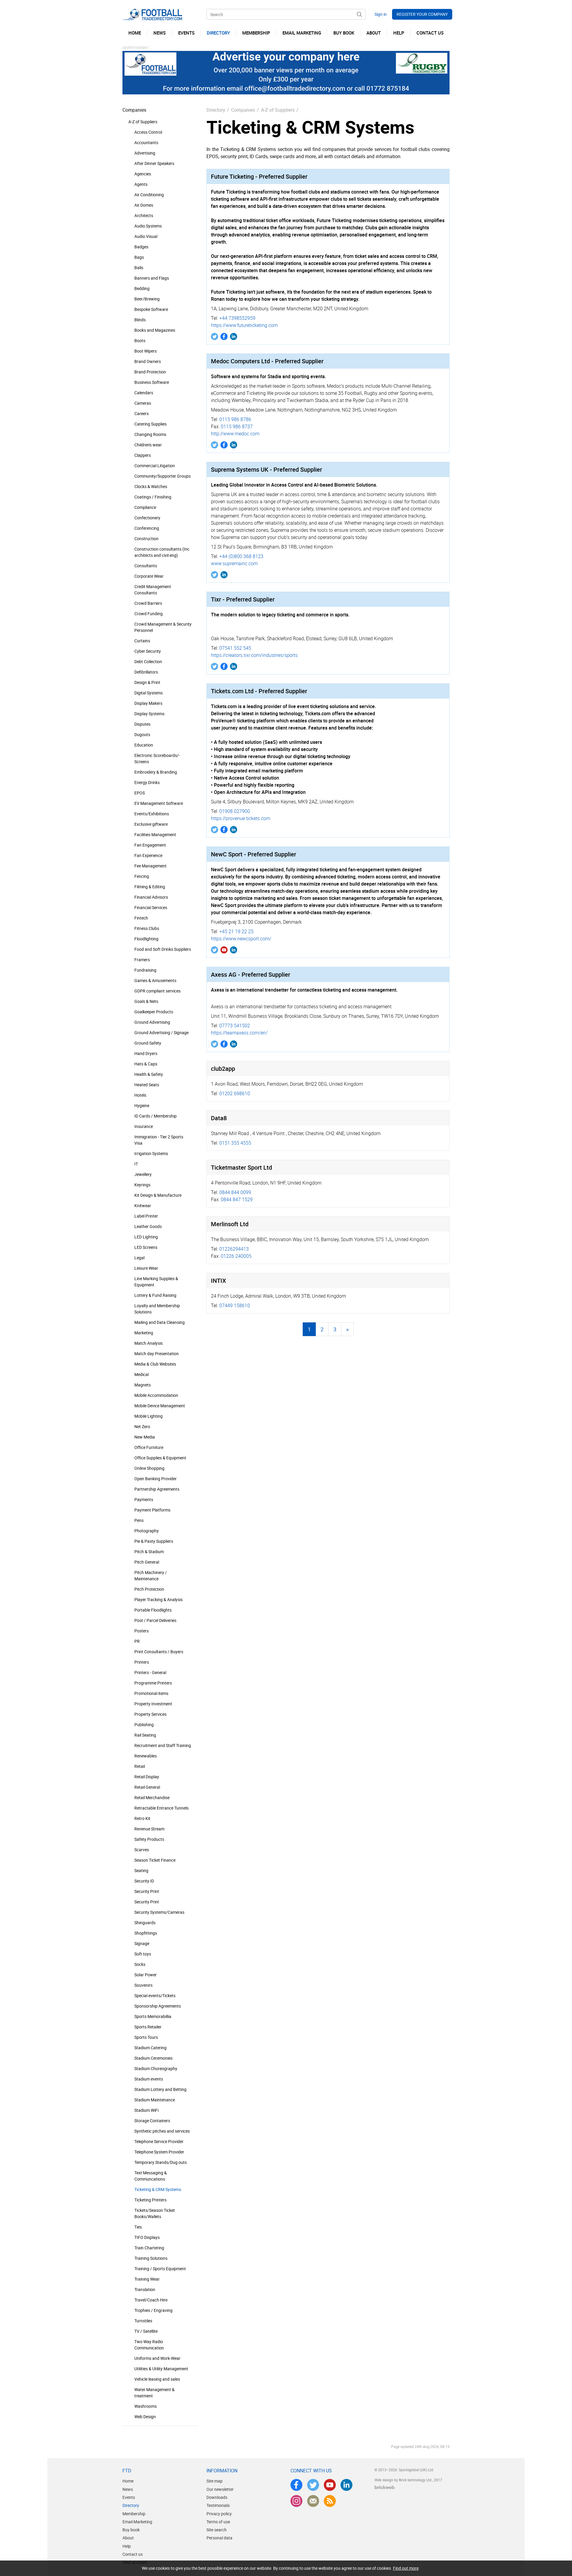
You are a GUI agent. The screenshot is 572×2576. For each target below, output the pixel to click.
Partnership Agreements (157, 1489)
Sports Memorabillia (153, 2016)
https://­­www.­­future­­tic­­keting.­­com (244, 325)
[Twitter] (214, 336)
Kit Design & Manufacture (158, 1195)
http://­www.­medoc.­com (235, 434)
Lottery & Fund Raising (155, 1295)
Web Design (145, 2417)
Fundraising (145, 970)
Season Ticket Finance (155, 1860)
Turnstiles (143, 2321)
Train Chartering (149, 2248)
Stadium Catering (150, 2048)
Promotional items (151, 1693)
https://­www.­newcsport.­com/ (241, 939)
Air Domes (144, 205)
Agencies (143, 174)
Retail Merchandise (152, 1797)
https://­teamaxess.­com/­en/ (239, 1033)
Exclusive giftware (151, 824)
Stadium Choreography (156, 2068)
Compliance (145, 507)
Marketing (144, 1333)
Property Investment (153, 1704)
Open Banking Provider (156, 1479)
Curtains (142, 641)
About (128, 2538)
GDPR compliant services (157, 991)
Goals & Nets (146, 1001)
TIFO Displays (147, 2237)
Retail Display (147, 1777)
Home (128, 2481)
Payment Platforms (152, 1510)
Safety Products (149, 1839)
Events (129, 2497)
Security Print (147, 1891)
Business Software (152, 382)
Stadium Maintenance (155, 2100)
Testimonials (218, 2505)
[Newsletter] (313, 2501)
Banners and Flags (152, 278)
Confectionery (147, 518)
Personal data (219, 2538)
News (128, 2489)
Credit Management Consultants (153, 590)
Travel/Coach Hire (151, 2300)
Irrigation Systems (151, 1153)
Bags (139, 257)
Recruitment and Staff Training (163, 1745)
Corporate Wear (149, 576)
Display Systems (149, 714)
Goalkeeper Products (154, 1012)
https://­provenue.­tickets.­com (241, 818)
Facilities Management (155, 834)
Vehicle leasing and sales (157, 2379)
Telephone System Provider (159, 2152)
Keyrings (142, 1185)
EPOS (140, 793)
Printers (142, 1662)
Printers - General (150, 1672)
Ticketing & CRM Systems (158, 2189)
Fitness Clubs (147, 928)
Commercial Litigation (155, 466)
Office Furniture (149, 1447)
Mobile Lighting (149, 1416)
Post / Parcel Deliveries (155, 1620)
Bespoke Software (151, 309)
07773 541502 (235, 1026)
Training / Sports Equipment (160, 2269)
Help (127, 2546)
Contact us (133, 2554)
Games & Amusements (155, 980)
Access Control (148, 132)
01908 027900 (235, 811)
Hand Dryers (146, 1053)
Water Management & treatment (154, 2393)
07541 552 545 (235, 648)
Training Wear (147, 2279)
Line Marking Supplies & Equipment (156, 1282)
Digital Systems (149, 693)
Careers (142, 413)
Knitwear (143, 1206)
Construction (146, 539)
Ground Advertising (152, 1022)
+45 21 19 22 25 (236, 931)
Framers (142, 960)
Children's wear (148, 445)
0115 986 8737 (237, 426)
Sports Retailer (148, 2027)
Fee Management (150, 866)
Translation (145, 2289)
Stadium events (149, 2079)
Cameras (143, 403)
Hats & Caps (146, 1064)
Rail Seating (145, 1735)
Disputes (142, 724)
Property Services (150, 1714)
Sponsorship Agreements (158, 2006)
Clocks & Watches (151, 486)
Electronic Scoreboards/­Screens (157, 758)
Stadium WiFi (146, 2110)
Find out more (406, 2568)
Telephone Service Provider (159, 2141)
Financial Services (151, 907)
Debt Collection (148, 661)
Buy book (131, 2530)
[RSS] (330, 2501)
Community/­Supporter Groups (163, 476)
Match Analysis (149, 1343)
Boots (140, 340)
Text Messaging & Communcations (151, 2176)
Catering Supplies (150, 424)
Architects (144, 215)
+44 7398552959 (237, 318)
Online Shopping (149, 1468)
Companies (134, 110)
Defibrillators (146, 672)
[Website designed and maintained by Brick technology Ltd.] (385, 2487)
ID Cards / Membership (156, 1116)
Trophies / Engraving (153, 2310)
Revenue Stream (149, 1829)
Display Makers (148, 703)
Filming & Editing (150, 887)
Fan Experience (148, 855)
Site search (217, 2530)
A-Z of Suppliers (143, 122)
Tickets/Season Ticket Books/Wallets (155, 2213)
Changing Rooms (150, 434)
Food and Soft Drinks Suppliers (163, 949)
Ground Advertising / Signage (161, 1033)
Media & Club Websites (155, 1364)
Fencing (142, 876)
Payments (144, 1499)
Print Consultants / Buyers (159, 1652)
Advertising (145, 153)
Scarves (142, 1850)
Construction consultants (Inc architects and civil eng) (162, 552)
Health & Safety (149, 1074)
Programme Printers (153, 1683)
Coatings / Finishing (153, 497)
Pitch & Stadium (149, 1552)
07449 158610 (235, 1305)
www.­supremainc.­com (234, 563)
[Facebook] (224, 336)
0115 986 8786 (235, 419)
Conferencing (147, 528)
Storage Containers (152, 2121)
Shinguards (145, 1923)
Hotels (140, 1095)
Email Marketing (137, 2522)
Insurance (144, 1126)
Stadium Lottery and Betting (160, 2089)
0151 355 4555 (235, 1143)
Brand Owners (148, 361)
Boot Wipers (146, 351)
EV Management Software (159, 803)
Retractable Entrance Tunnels (161, 1808)
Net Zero (142, 1426)
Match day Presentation (157, 1354)
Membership (134, 2514)
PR (137, 1641)
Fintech (141, 918)
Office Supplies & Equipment (160, 1458)
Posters (142, 1631)
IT (136, 1164)
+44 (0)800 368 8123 (241, 556)
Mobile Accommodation (156, 1395)
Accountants (146, 142)
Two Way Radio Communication (149, 2345)
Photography (147, 1531)
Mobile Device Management (160, 1406)
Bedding (142, 288)
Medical (142, 1374)
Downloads (217, 2497)
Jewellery (143, 1174)
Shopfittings (146, 1933)
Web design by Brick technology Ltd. (403, 2480)
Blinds (140, 320)
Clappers (143, 455)
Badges (141, 247)
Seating (141, 1870)
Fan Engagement (150, 845)
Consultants (146, 566)
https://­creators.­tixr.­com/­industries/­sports (254, 655)
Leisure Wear (146, 1268)
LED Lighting (146, 1237)
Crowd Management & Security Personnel (163, 627)
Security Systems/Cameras (159, 1912)
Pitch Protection (149, 1589)
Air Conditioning (149, 195)
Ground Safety (148, 1043)
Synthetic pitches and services (162, 2131)
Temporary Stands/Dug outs (161, 2162)
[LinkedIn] (234, 336)
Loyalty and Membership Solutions (157, 1309)
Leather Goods (148, 1226)
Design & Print (147, 682)
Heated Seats (147, 1085)
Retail (140, 1766)
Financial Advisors (151, 897)
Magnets (143, 1385)
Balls (139, 268)
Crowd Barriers (148, 603)
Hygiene (142, 1105)
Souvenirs (143, 1985)
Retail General (147, 1787)
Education (144, 745)
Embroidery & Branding (156, 772)
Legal (139, 1258)
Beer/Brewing (147, 299)
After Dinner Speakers (154, 163)
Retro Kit (142, 1818)
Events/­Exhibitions (152, 814)
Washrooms (146, 2406)
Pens (139, 1520)
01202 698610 (235, 1093)
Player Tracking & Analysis (158, 1599)
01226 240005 (236, 1256)
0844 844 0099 (235, 1192)
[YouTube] (224, 950)
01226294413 (234, 1249)
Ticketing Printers (150, 2200)
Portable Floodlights (153, 1610)
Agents (141, 184)
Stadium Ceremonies (153, 2058)
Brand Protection (150, 372)
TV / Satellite (146, 2331)
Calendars (144, 393)
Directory (216, 110)
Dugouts (142, 734)
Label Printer (146, 1216)
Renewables (146, 1756)
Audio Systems (148, 226)
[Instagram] (296, 2501)
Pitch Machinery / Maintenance (151, 1575)
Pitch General (147, 1562)
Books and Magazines (155, 330)
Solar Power (146, 1975)
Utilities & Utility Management (161, 2369)
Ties (138, 2227)
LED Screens (146, 1247)
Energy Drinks (147, 782)
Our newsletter (220, 2489)
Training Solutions (151, 2258)
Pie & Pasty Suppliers (154, 1541)
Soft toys (143, 1954)
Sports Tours (146, 2037)
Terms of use (218, 2522)
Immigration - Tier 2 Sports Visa (159, 1140)
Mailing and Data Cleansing (160, 1322)
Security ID (144, 1881)
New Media (145, 1437)
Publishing (144, 1725)
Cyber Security (148, 651)
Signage (142, 1943)
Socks (140, 1964)
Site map (214, 2481)
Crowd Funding (149, 614)
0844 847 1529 (237, 1199)
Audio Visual (146, 236)
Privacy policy (219, 2514)
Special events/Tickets (155, 1995)
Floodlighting (146, 939)
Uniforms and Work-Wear (157, 2358)
